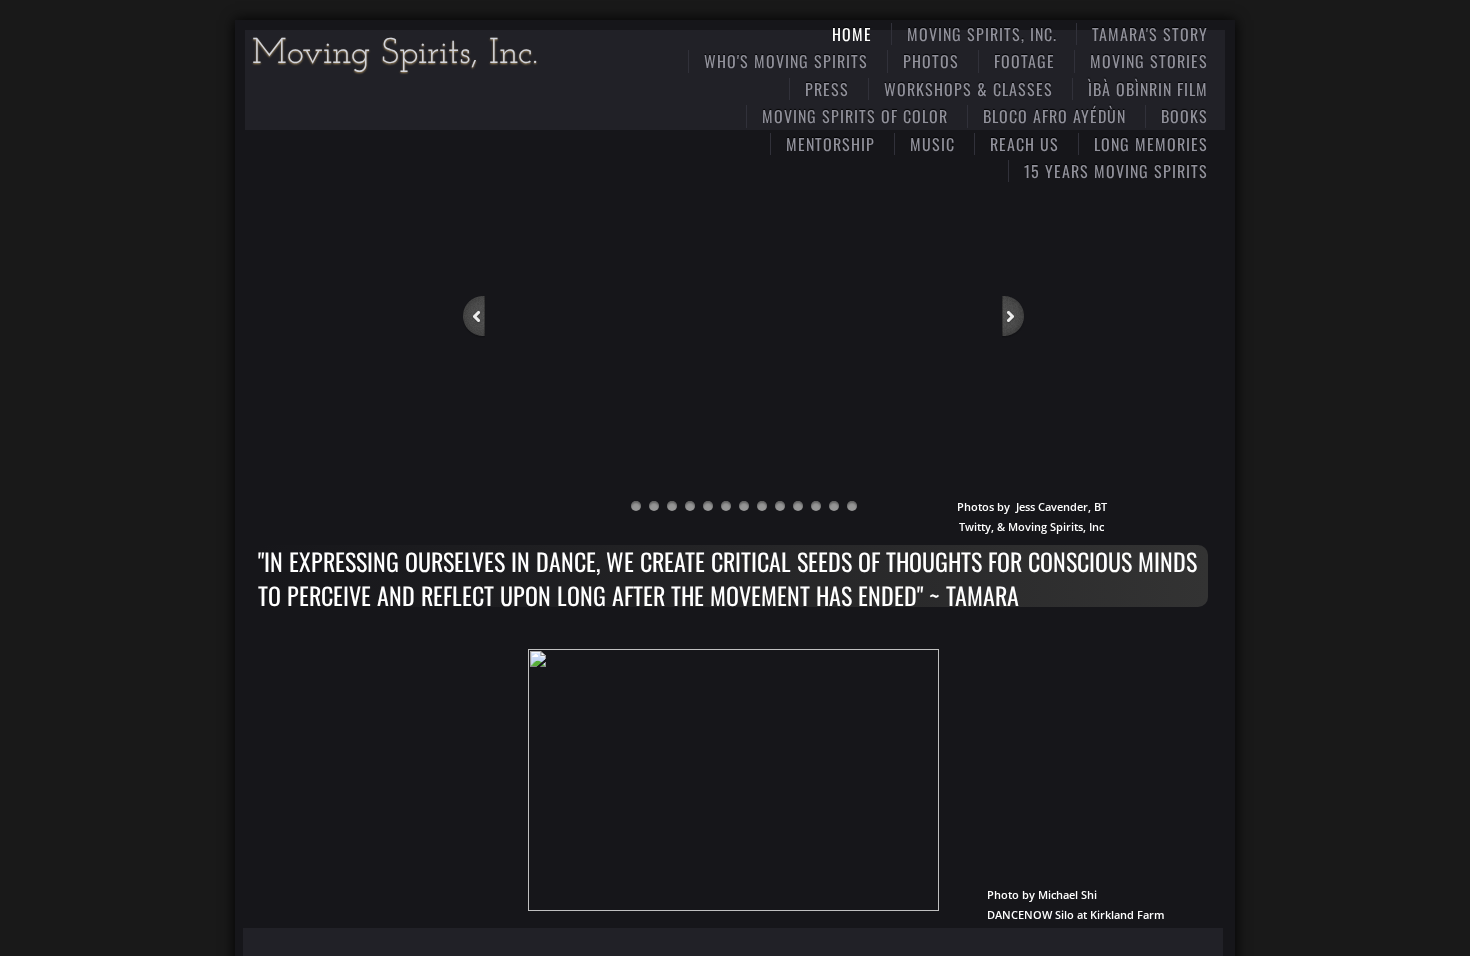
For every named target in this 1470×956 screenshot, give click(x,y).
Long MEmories (1151, 144)
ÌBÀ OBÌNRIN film (1148, 89)
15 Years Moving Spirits (1116, 171)
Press (827, 89)
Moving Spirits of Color (855, 116)
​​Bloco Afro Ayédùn (1054, 116)
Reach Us (1024, 144)
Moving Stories (1149, 61)
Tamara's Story (1150, 34)
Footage (1024, 61)
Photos (931, 61)
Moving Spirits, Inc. (982, 34)
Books (1184, 116)
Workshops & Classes (968, 89)
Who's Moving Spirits (786, 61)
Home (852, 34)
